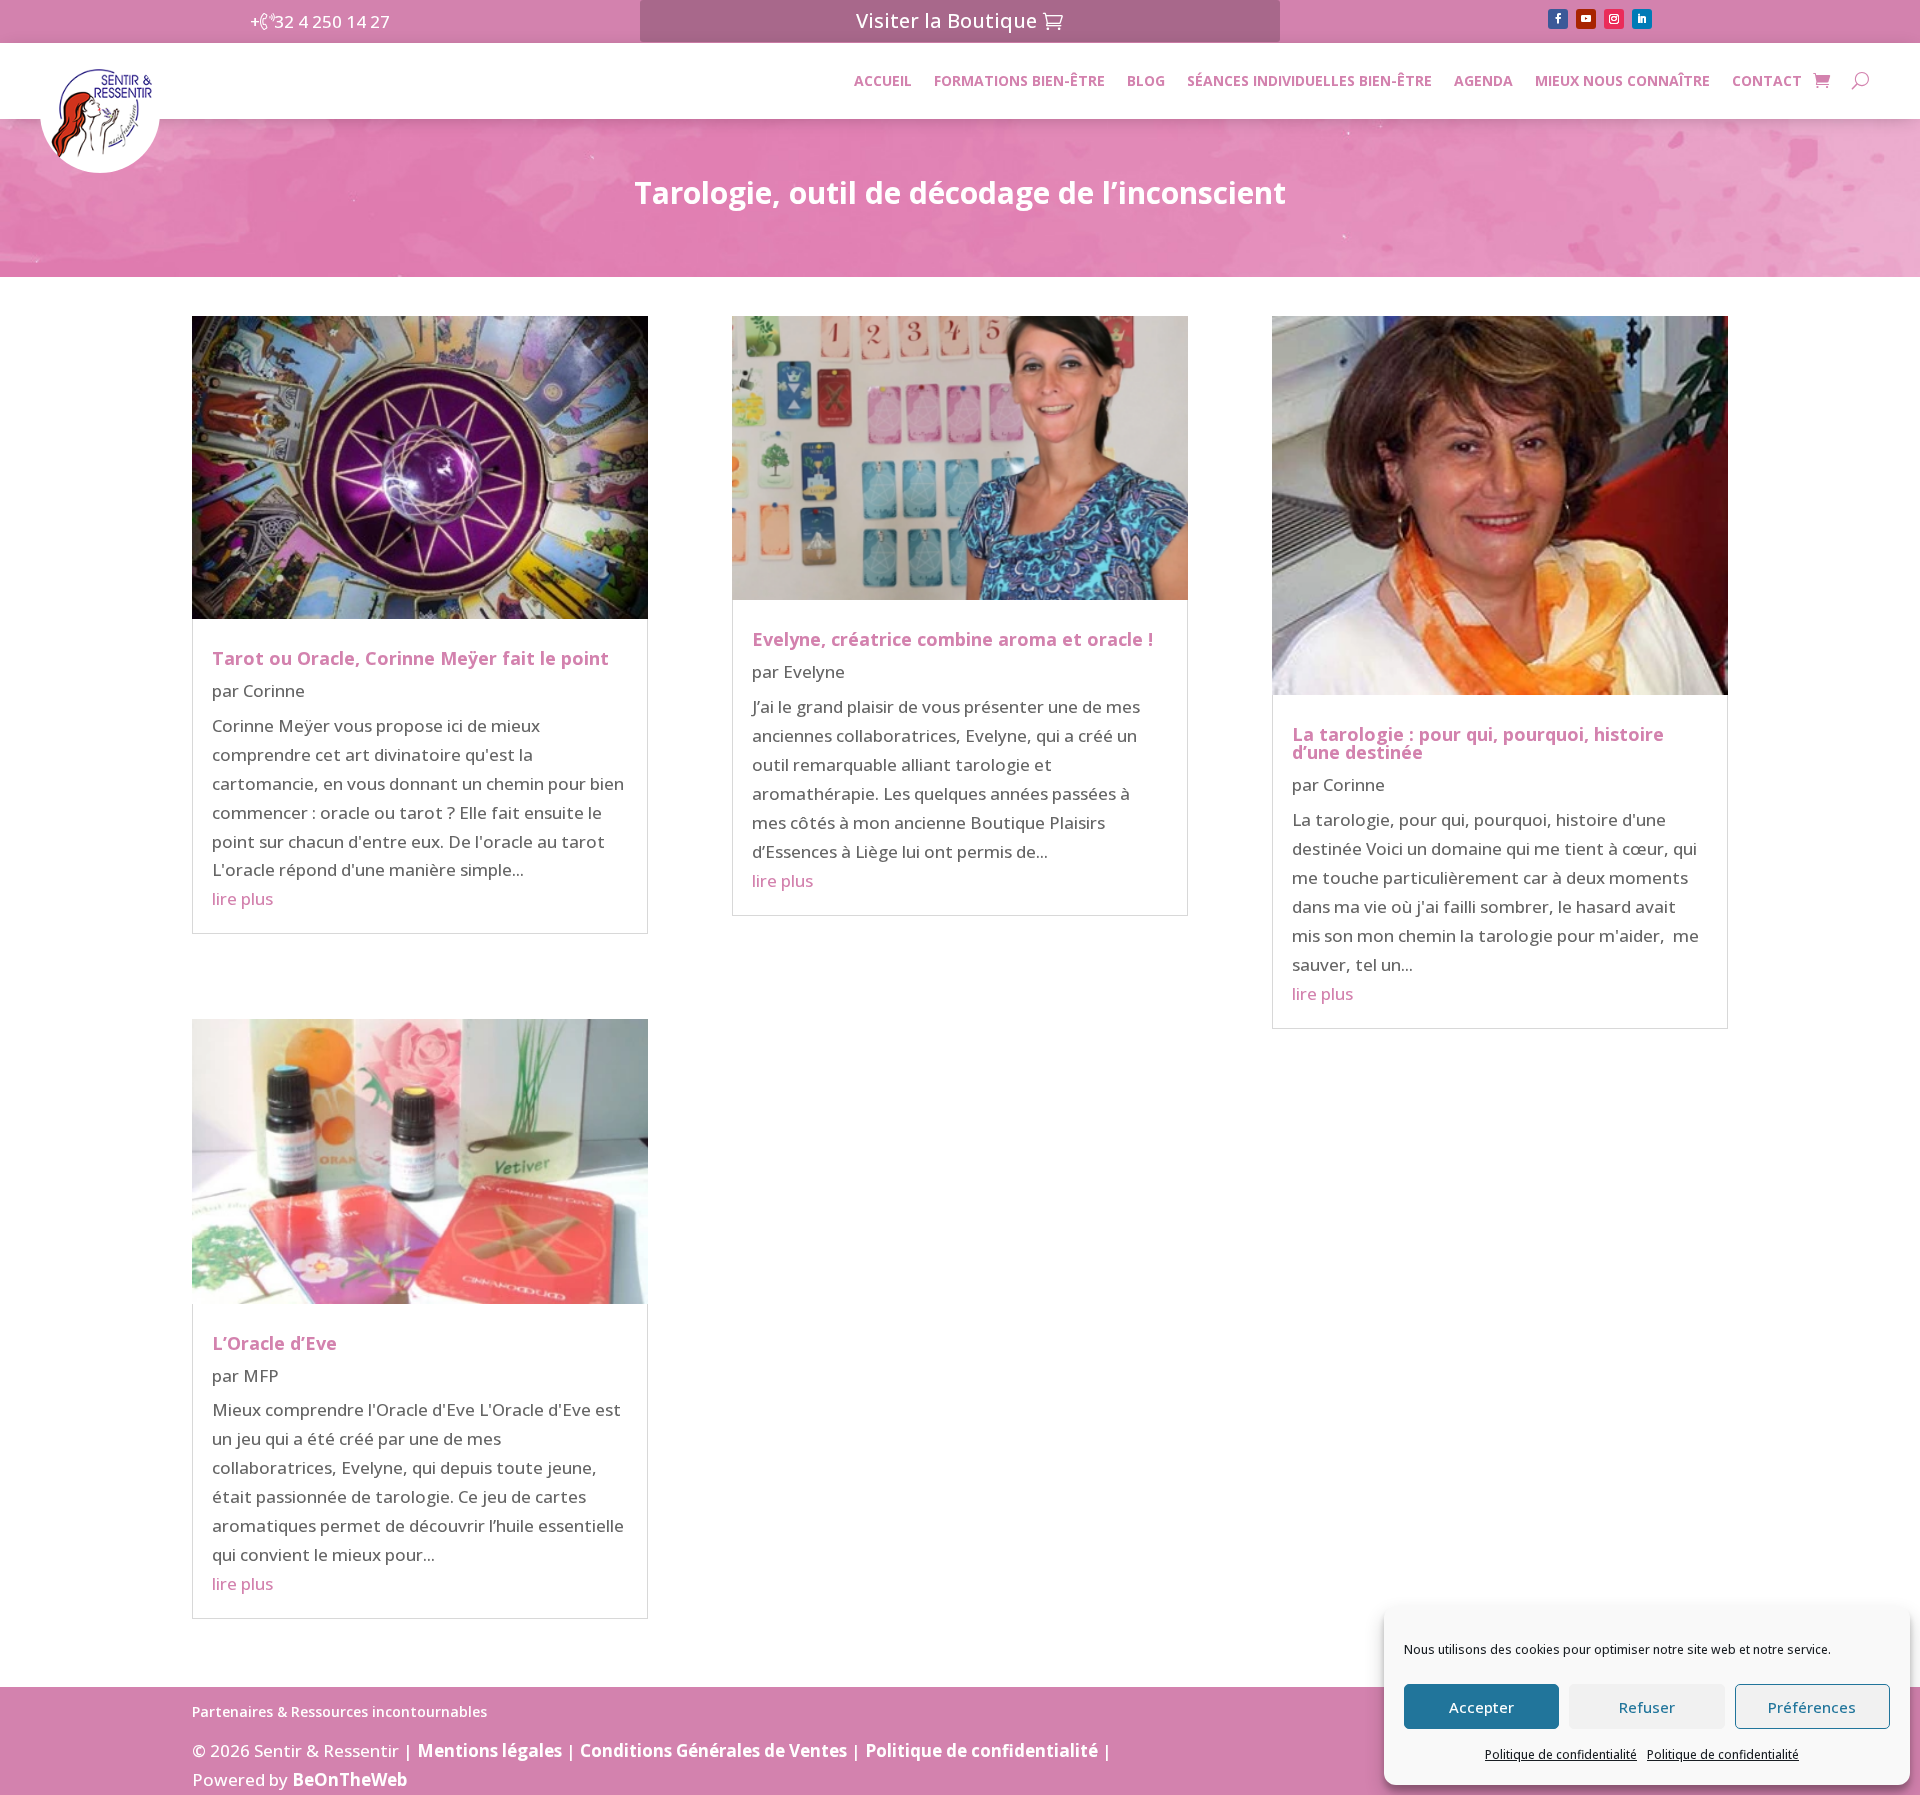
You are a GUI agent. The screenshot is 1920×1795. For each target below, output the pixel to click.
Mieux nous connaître (1622, 80)
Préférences (1812, 1707)
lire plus (242, 898)
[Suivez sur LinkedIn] (1642, 19)
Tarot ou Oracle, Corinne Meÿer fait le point (410, 658)
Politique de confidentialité (1561, 1754)
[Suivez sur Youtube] (1586, 19)
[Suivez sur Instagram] (1614, 19)
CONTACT (1767, 80)
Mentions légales (489, 1750)
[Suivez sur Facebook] (1558, 19)
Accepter (1481, 1707)
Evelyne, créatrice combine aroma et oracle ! (952, 639)
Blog (1146, 80)
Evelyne (814, 671)
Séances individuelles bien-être (1309, 80)
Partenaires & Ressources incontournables (339, 1713)
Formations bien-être (1019, 80)
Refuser (1647, 1707)
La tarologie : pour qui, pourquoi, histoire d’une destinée (1478, 743)
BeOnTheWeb (349, 1779)
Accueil (883, 80)
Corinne (274, 690)
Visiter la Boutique (946, 20)
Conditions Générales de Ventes (713, 1750)
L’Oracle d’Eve (274, 1343)
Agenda (1483, 80)
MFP (261, 1375)
